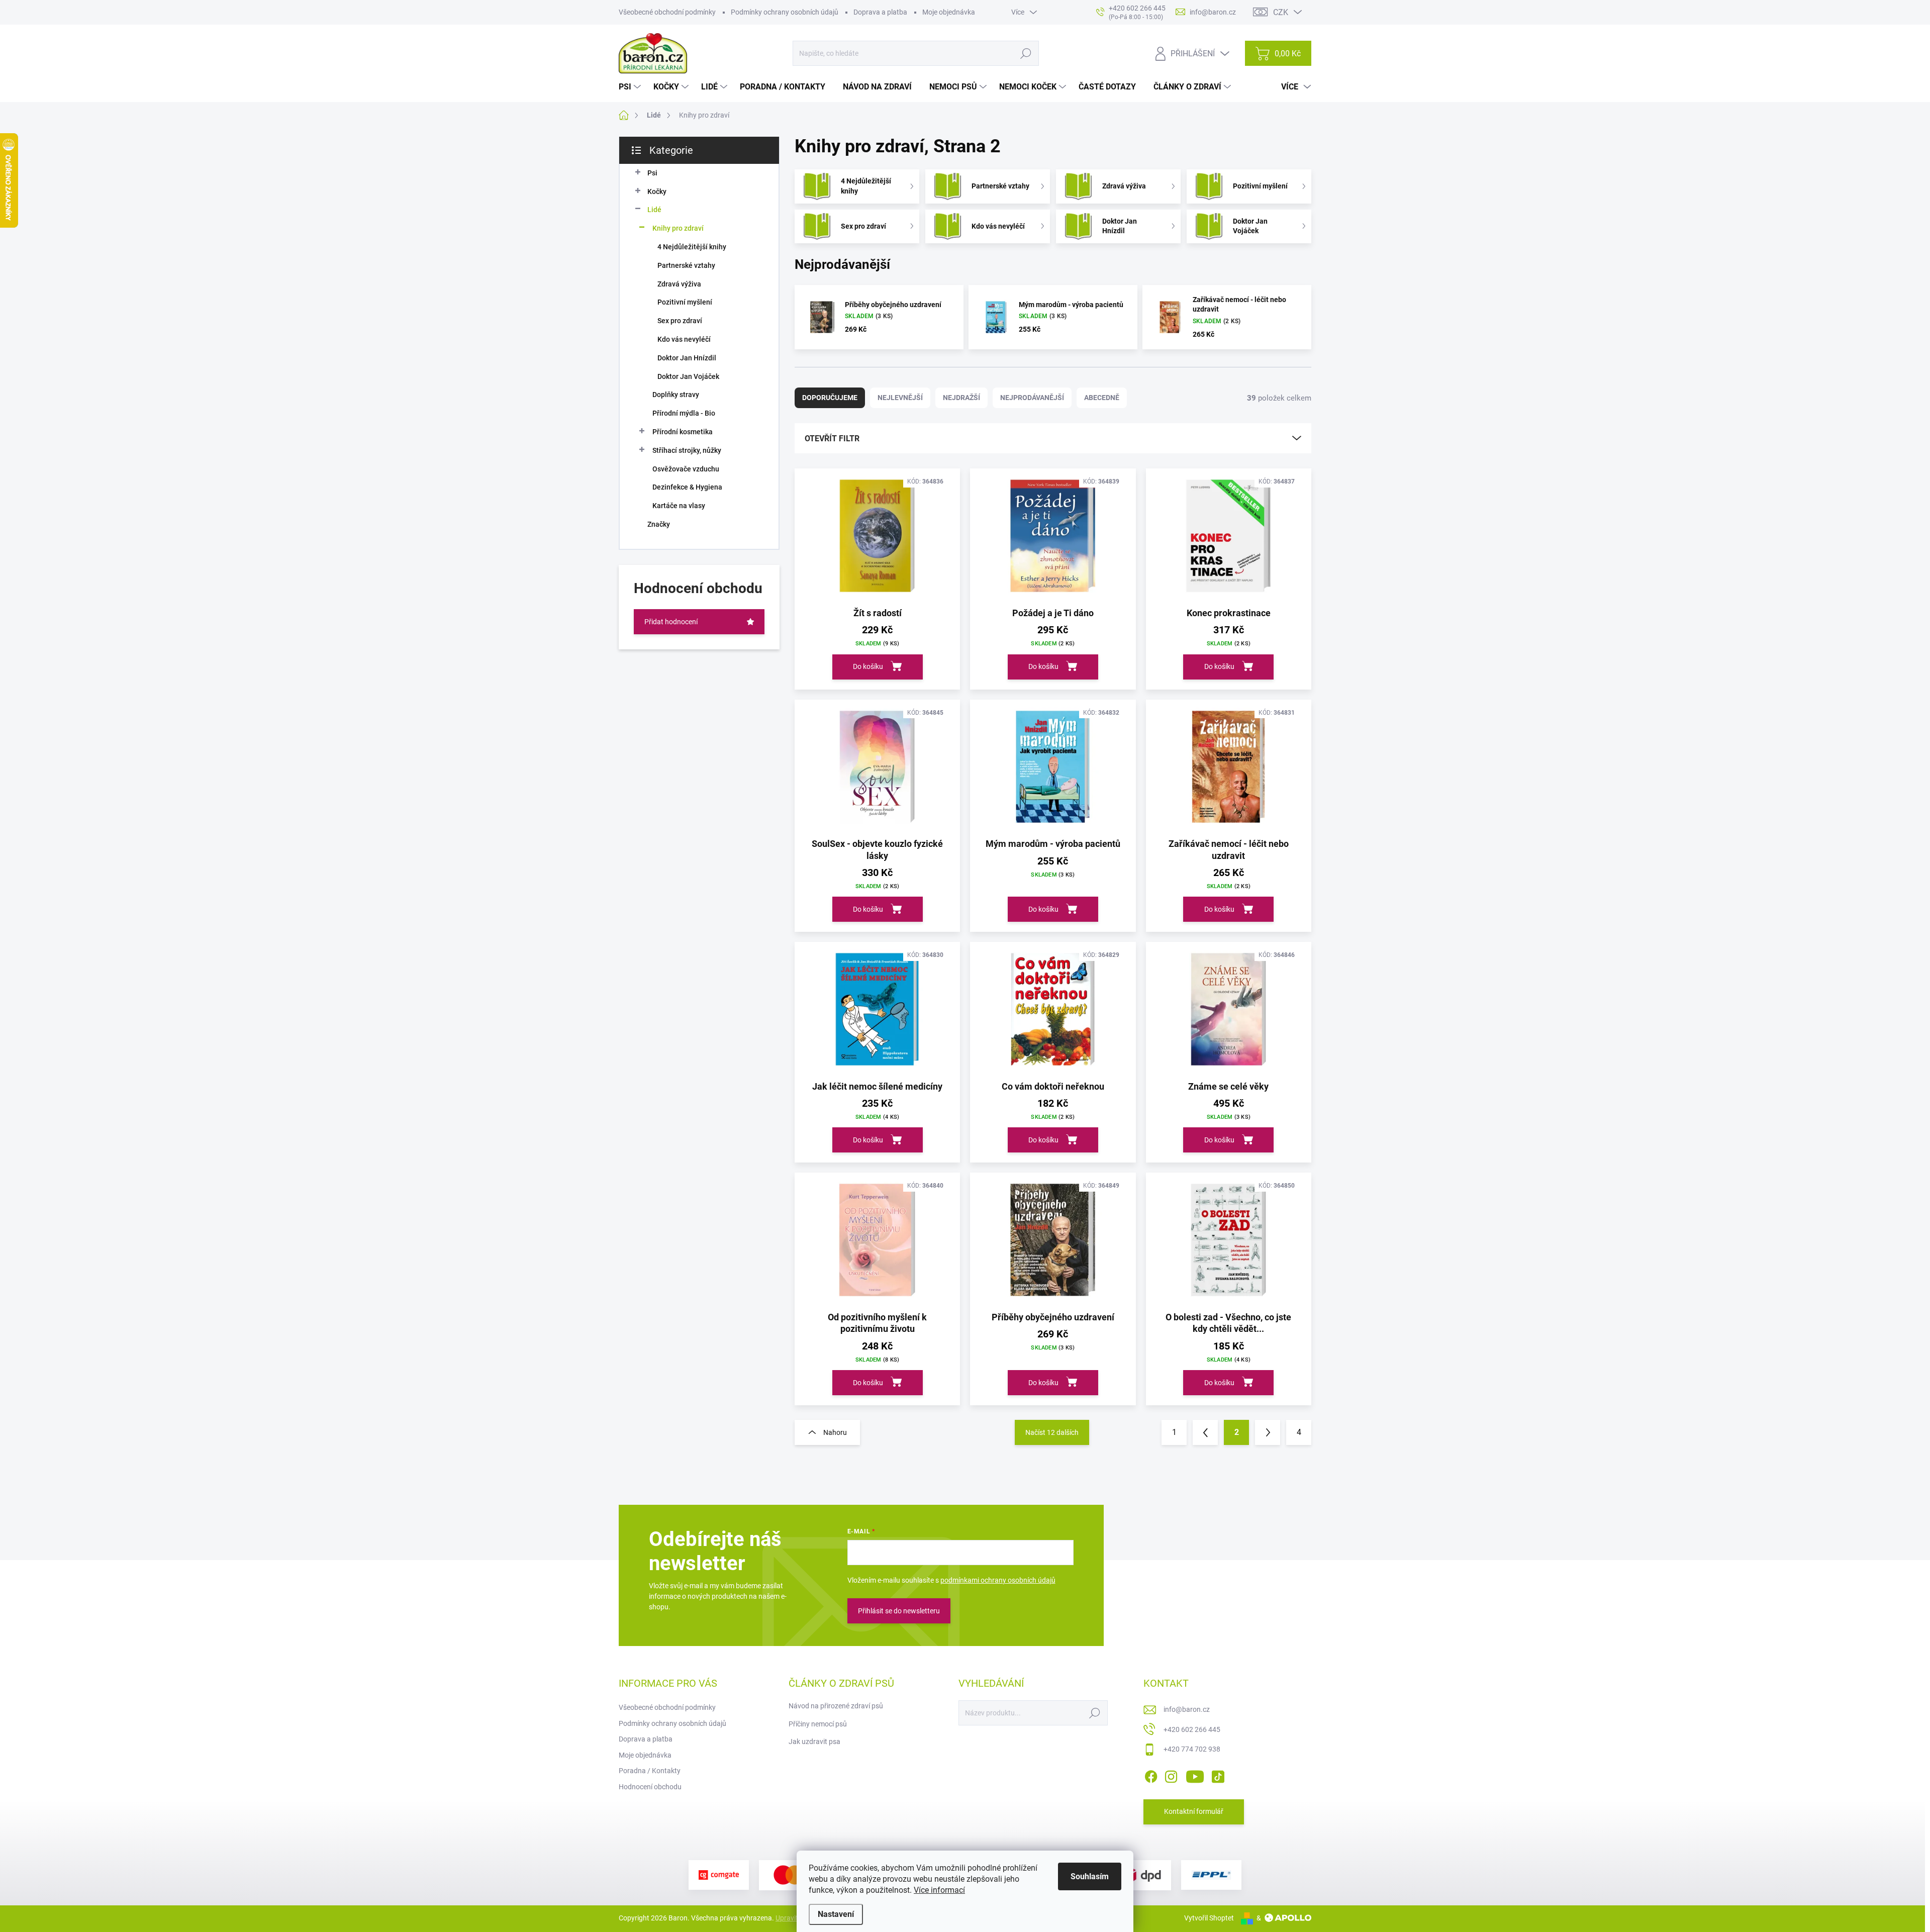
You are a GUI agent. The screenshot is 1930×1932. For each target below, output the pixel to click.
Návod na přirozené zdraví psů (836, 1706)
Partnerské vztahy (686, 265)
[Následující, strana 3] (1268, 1432)
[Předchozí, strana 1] (1205, 1432)
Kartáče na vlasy (679, 506)
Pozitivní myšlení (685, 302)
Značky (659, 524)
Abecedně (1102, 398)
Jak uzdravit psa (814, 1742)
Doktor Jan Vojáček (688, 376)
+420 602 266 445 (1192, 1729)
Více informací (939, 1890)
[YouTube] (1195, 1775)
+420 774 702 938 (1192, 1749)
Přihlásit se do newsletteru (899, 1611)
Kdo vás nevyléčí (684, 339)
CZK (1281, 12)
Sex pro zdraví (680, 321)
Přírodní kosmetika (683, 432)
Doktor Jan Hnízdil (687, 358)
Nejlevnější (900, 398)
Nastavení (836, 1914)
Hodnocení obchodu (650, 1787)
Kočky (657, 191)
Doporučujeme (830, 398)
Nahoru (835, 1432)
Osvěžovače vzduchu (686, 469)
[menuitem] (631, 87)
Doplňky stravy (676, 395)
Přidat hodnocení (671, 622)
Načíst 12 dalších (1052, 1432)
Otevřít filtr (832, 439)
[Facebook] (1151, 1775)
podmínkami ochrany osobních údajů (998, 1580)
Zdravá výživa (679, 284)
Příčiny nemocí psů (818, 1724)
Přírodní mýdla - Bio (684, 413)
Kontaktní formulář (1194, 1811)
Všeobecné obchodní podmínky (667, 12)
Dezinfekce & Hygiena (687, 487)
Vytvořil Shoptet (1209, 1918)
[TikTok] (1218, 1775)
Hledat (1026, 53)
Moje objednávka (949, 12)
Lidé (654, 210)
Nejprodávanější (1032, 398)
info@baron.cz (1187, 1709)
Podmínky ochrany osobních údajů (785, 12)
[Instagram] (1171, 1775)
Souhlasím (1090, 1876)
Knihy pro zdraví (678, 228)
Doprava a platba (880, 12)
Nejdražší (961, 398)
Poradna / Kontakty (650, 1771)
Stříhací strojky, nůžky (687, 450)
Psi (652, 173)
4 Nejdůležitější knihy (692, 247)
